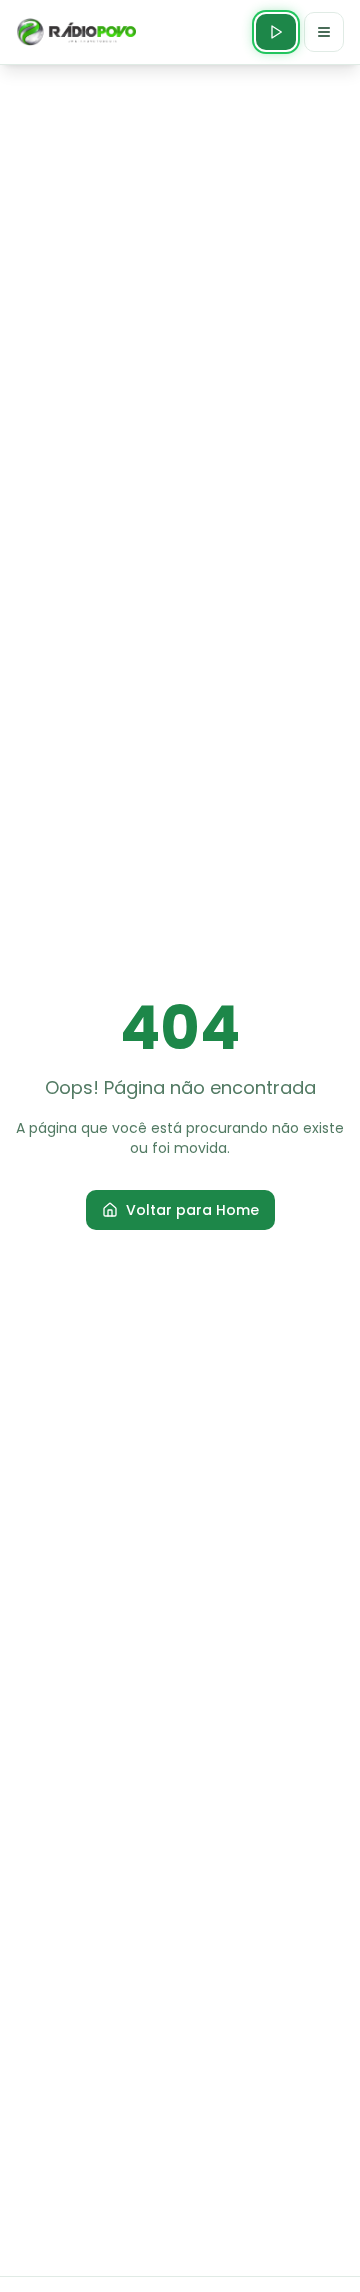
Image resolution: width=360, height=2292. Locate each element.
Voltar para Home (192, 1210)
